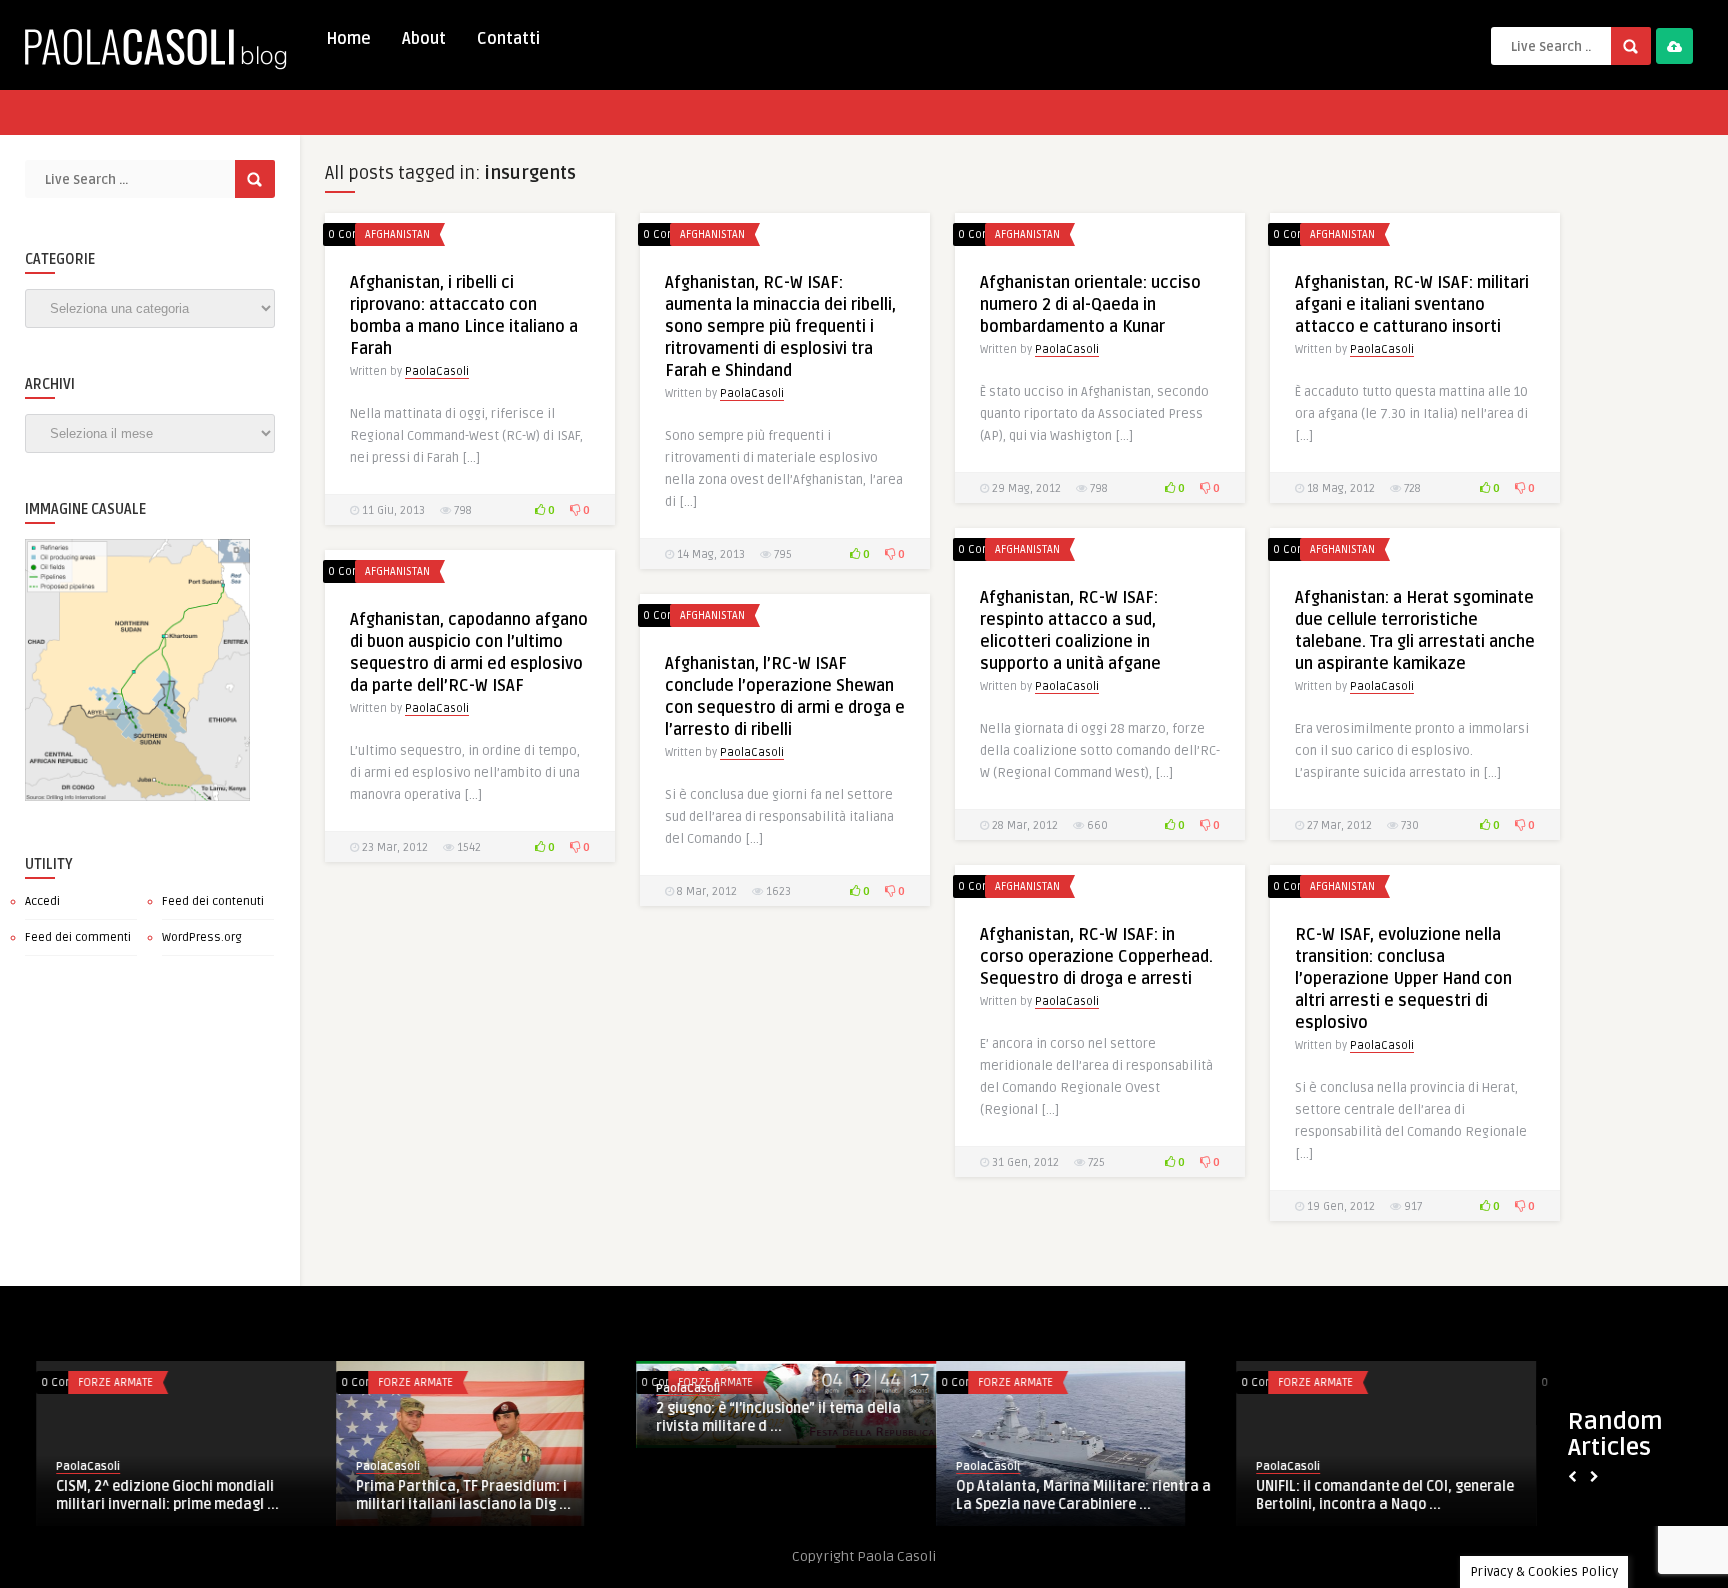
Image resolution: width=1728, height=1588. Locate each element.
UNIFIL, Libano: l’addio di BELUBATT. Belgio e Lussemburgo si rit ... (1034, 1394)
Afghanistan (397, 234)
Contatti (508, 39)
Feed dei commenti (78, 937)
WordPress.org (202, 937)
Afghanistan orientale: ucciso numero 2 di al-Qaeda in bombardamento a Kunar (1090, 305)
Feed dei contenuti (213, 901)
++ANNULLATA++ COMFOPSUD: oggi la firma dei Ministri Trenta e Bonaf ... (1343, 1467)
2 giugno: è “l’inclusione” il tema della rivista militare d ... (142, 1417)
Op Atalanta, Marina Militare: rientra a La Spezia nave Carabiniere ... (447, 1495)
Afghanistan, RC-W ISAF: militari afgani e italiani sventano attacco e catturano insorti (1412, 305)
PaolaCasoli (437, 371)
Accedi (42, 901)
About (424, 39)
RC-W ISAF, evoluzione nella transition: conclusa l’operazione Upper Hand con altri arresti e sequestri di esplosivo (1403, 979)
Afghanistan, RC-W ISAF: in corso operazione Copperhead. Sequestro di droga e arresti (1096, 957)
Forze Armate (379, 1382)
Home (348, 39)
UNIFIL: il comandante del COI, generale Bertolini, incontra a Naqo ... (749, 1495)
